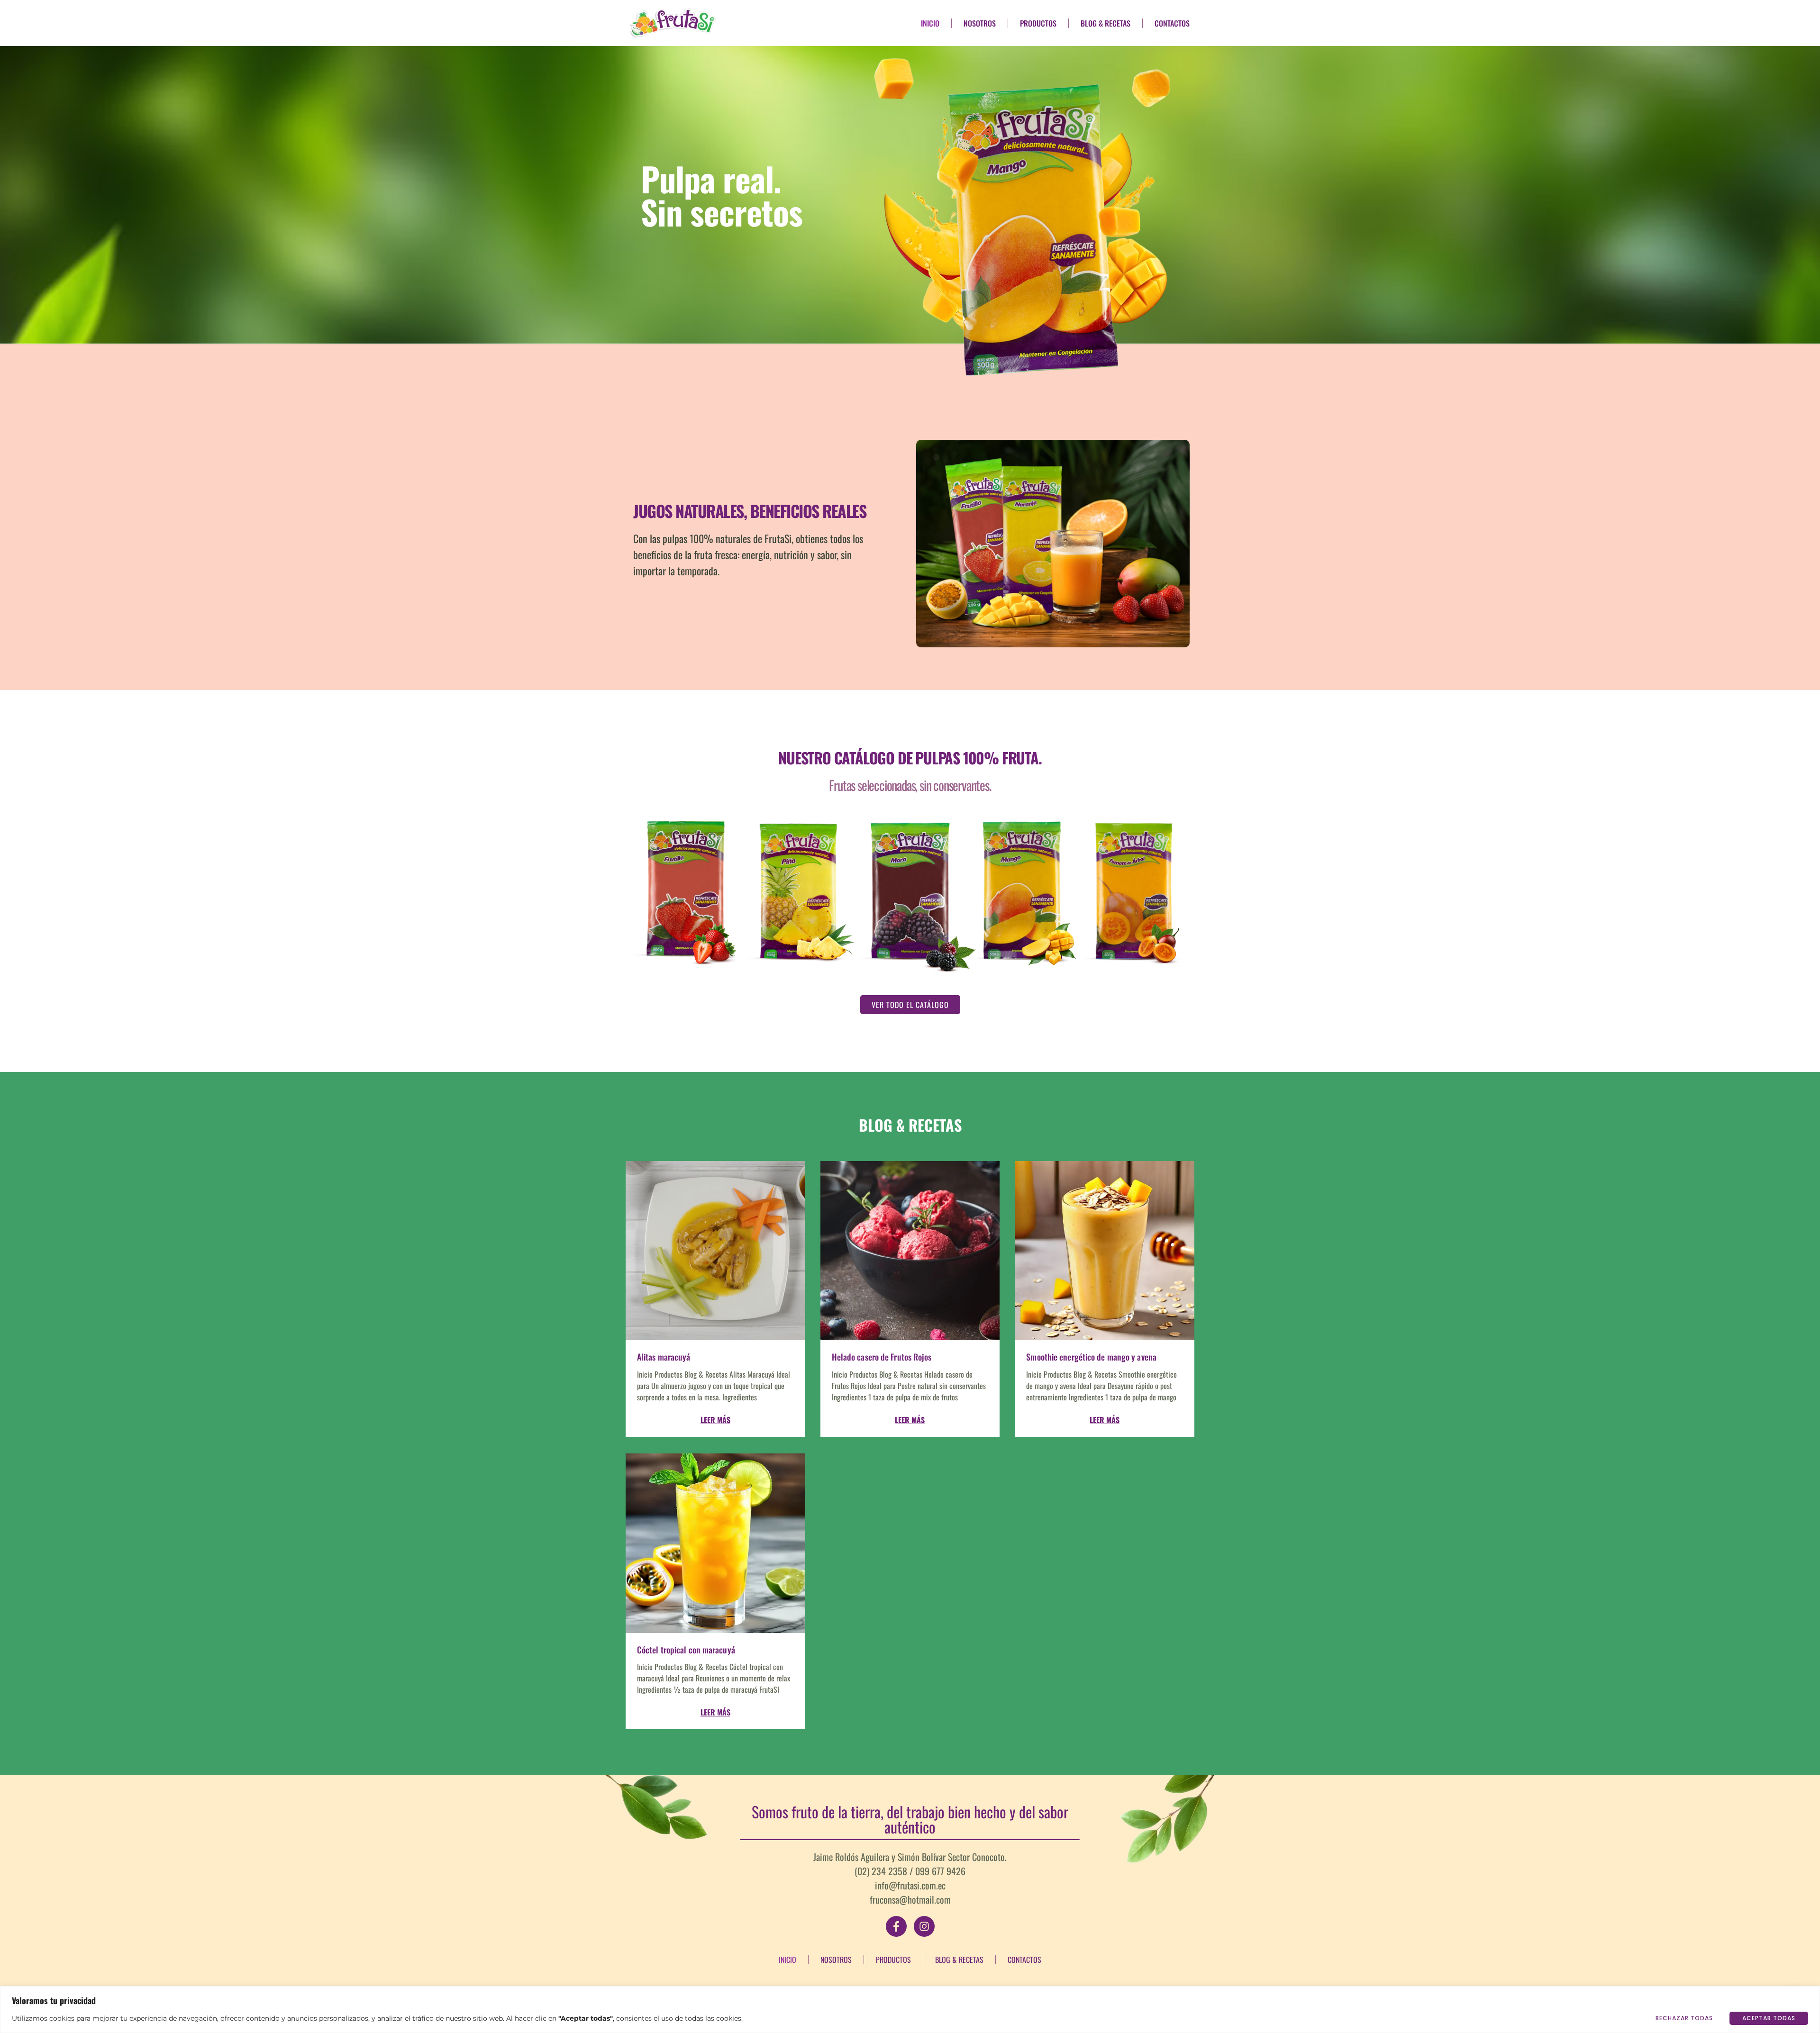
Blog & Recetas (1106, 23)
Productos (1038, 23)
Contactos (1172, 23)
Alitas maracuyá (664, 1357)
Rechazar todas (1684, 2018)
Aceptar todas (1769, 2018)
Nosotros (980, 23)
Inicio (930, 23)
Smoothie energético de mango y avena (1091, 1357)
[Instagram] (924, 1926)
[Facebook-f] (896, 1926)
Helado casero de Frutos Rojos (882, 1357)
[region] (910, 2010)
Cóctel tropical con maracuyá (686, 1650)
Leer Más (715, 1420)
